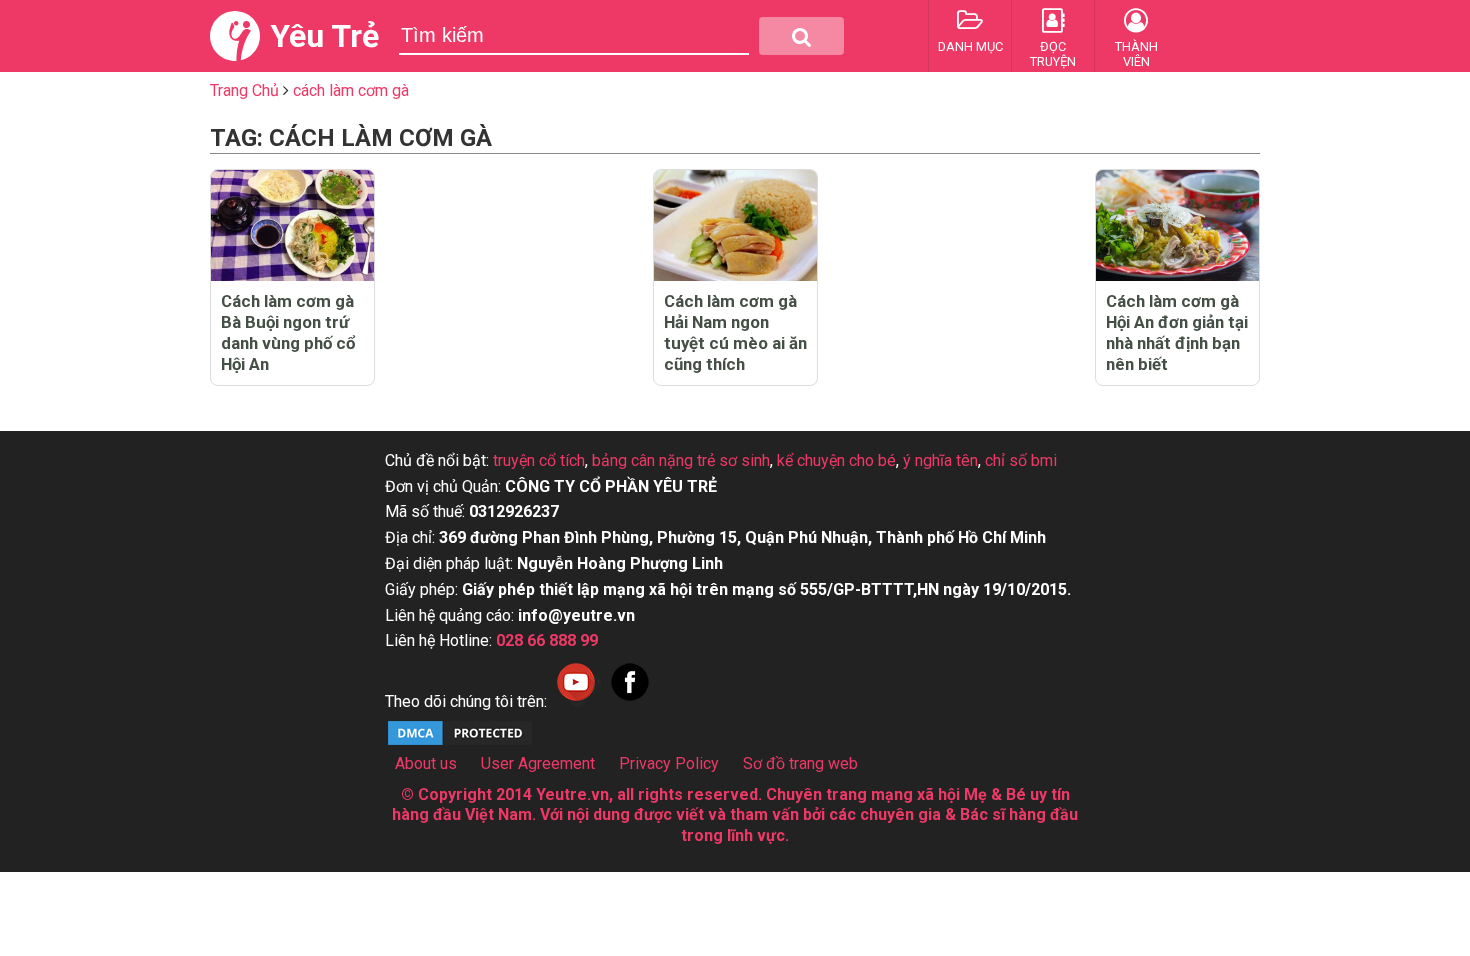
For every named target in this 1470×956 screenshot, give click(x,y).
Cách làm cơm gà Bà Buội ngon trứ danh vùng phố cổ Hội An (288, 332)
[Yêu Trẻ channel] (576, 701)
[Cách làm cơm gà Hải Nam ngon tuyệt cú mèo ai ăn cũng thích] (735, 225)
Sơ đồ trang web (800, 763)
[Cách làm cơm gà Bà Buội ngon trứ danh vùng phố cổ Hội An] (292, 225)
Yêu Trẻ (324, 36)
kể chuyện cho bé (836, 460)
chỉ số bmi (1021, 460)
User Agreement (538, 763)
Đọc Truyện (1053, 54)
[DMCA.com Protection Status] (460, 742)
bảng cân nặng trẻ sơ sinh (681, 460)
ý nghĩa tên (940, 460)
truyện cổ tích (539, 460)
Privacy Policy (669, 763)
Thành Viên (1136, 54)
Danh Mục (970, 46)
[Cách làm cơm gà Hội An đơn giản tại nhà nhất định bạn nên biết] (1177, 225)
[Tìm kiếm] (801, 36)
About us (426, 763)
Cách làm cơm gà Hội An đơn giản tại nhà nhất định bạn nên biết (1177, 332)
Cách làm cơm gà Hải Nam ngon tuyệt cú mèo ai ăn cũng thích (735, 332)
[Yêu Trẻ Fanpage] (630, 701)
